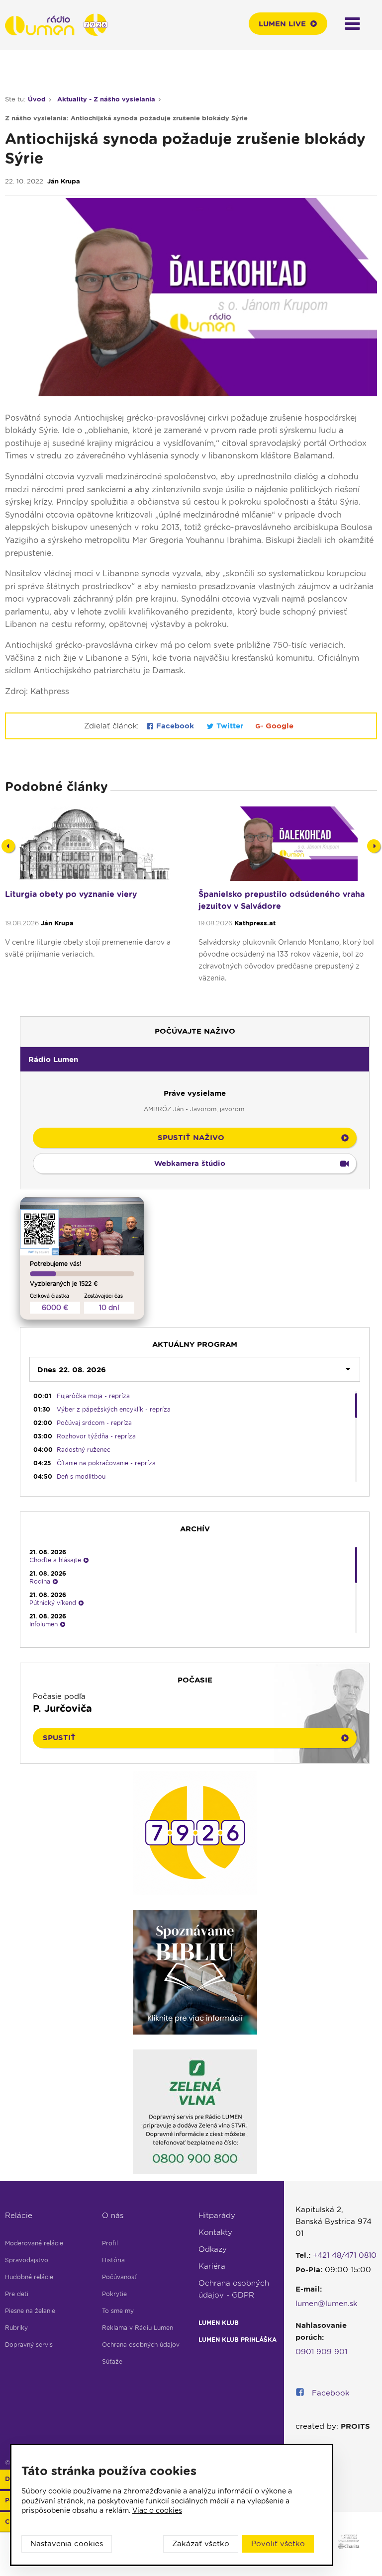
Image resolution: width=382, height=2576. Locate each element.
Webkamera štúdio (190, 1163)
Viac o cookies (157, 2510)
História (113, 2260)
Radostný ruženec (84, 1450)
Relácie (19, 2216)
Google (278, 726)
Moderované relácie (34, 2243)
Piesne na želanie (30, 2311)
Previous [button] (8, 846)
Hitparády (217, 2216)
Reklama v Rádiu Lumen (138, 2328)
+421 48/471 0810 (345, 2255)
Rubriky (16, 2328)
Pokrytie (114, 2294)
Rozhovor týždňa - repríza (96, 1436)
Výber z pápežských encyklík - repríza (114, 1409)
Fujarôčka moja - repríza (93, 1396)
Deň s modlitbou (81, 1476)
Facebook (175, 726)
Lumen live (282, 24)
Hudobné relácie (29, 2277)
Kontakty (215, 2232)
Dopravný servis (29, 2345)
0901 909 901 (321, 2352)
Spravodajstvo (27, 2260)
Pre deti (17, 2294)
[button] (195, 1059)
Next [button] (374, 846)
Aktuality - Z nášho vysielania (106, 99)
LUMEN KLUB (219, 2323)
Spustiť (59, 1738)
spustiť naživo (191, 1138)
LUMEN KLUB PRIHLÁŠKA (238, 2340)
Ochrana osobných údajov (141, 2345)
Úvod (37, 99)
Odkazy (213, 2249)
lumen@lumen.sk (327, 2304)
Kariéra (212, 2266)
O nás (113, 2216)
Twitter (230, 726)
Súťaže (112, 2361)
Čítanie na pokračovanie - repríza (106, 1463)
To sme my (118, 2311)
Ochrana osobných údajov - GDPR (234, 2289)
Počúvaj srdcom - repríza (94, 1423)
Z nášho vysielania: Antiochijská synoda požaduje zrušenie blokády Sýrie (126, 118)
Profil (110, 2243)
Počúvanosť (119, 2277)
